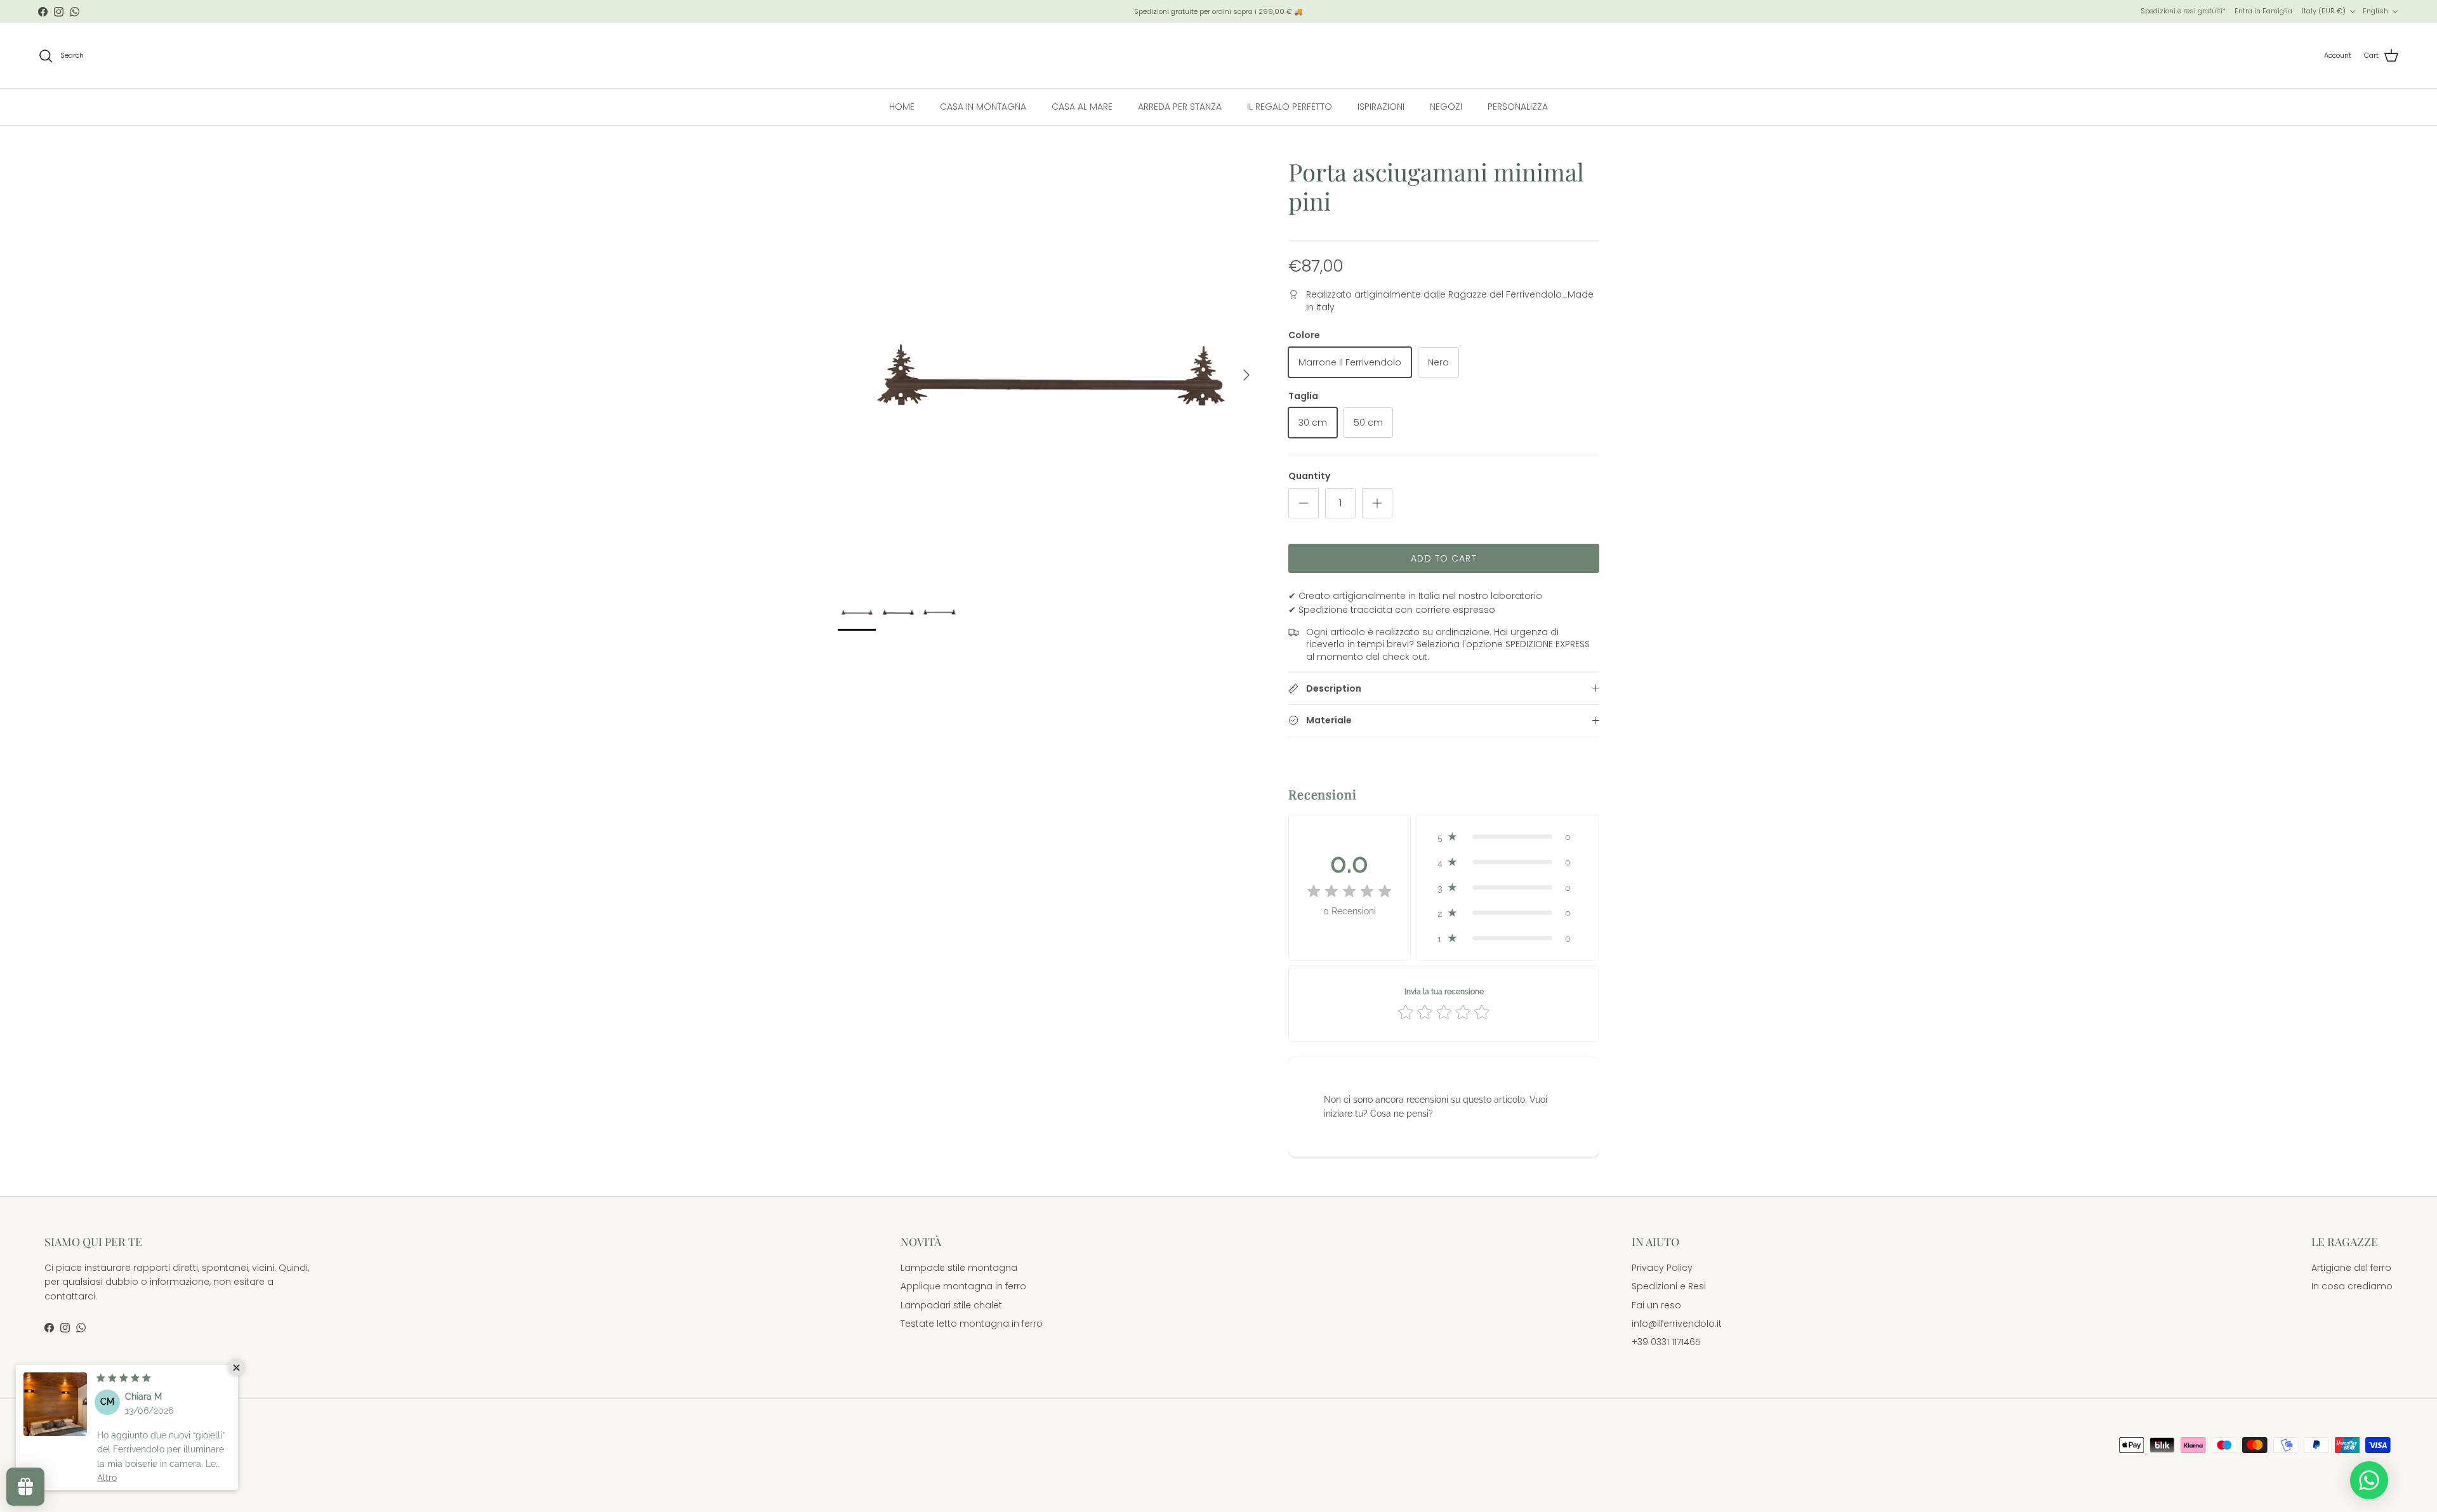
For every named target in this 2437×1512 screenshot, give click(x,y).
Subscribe (1218, 801)
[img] (124, 1377)
